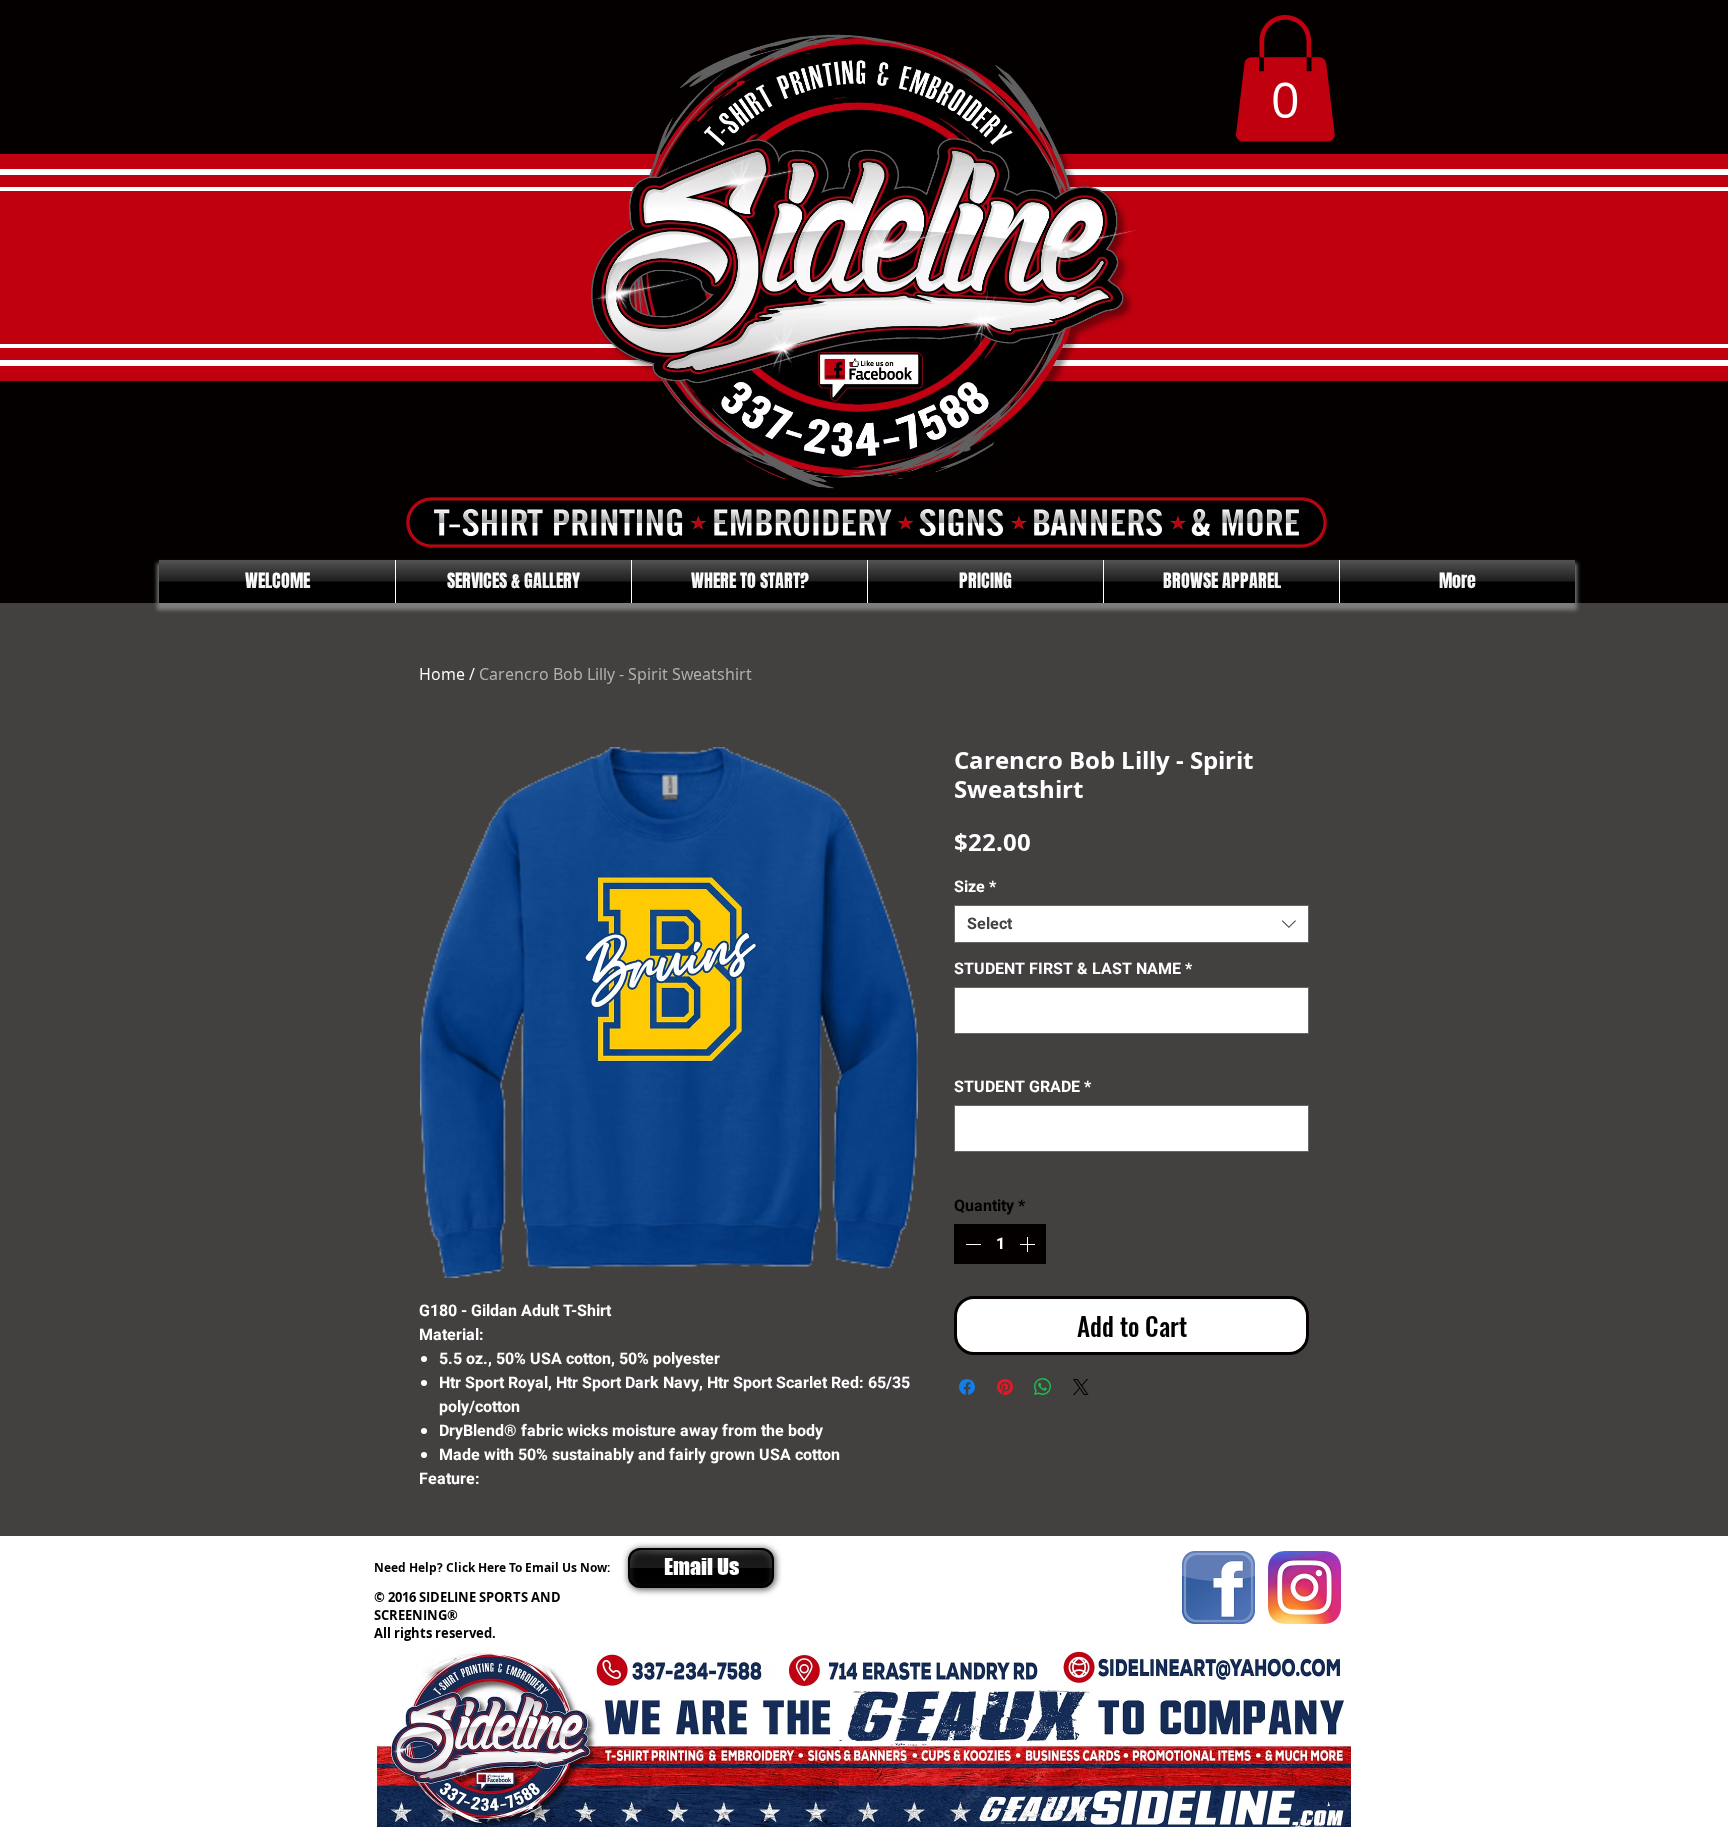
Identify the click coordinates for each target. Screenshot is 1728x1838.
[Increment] (1029, 1244)
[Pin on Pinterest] (1005, 1387)
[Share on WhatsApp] (1043, 1387)
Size (975, 887)
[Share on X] (1081, 1387)
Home (442, 674)
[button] (1285, 78)
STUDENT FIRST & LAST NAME (1073, 969)
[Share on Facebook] (967, 1387)
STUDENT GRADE (1022, 1087)
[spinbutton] (1000, 1244)
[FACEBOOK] (1218, 1587)
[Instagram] (1304, 1587)
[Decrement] (971, 1244)
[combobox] (1131, 924)
